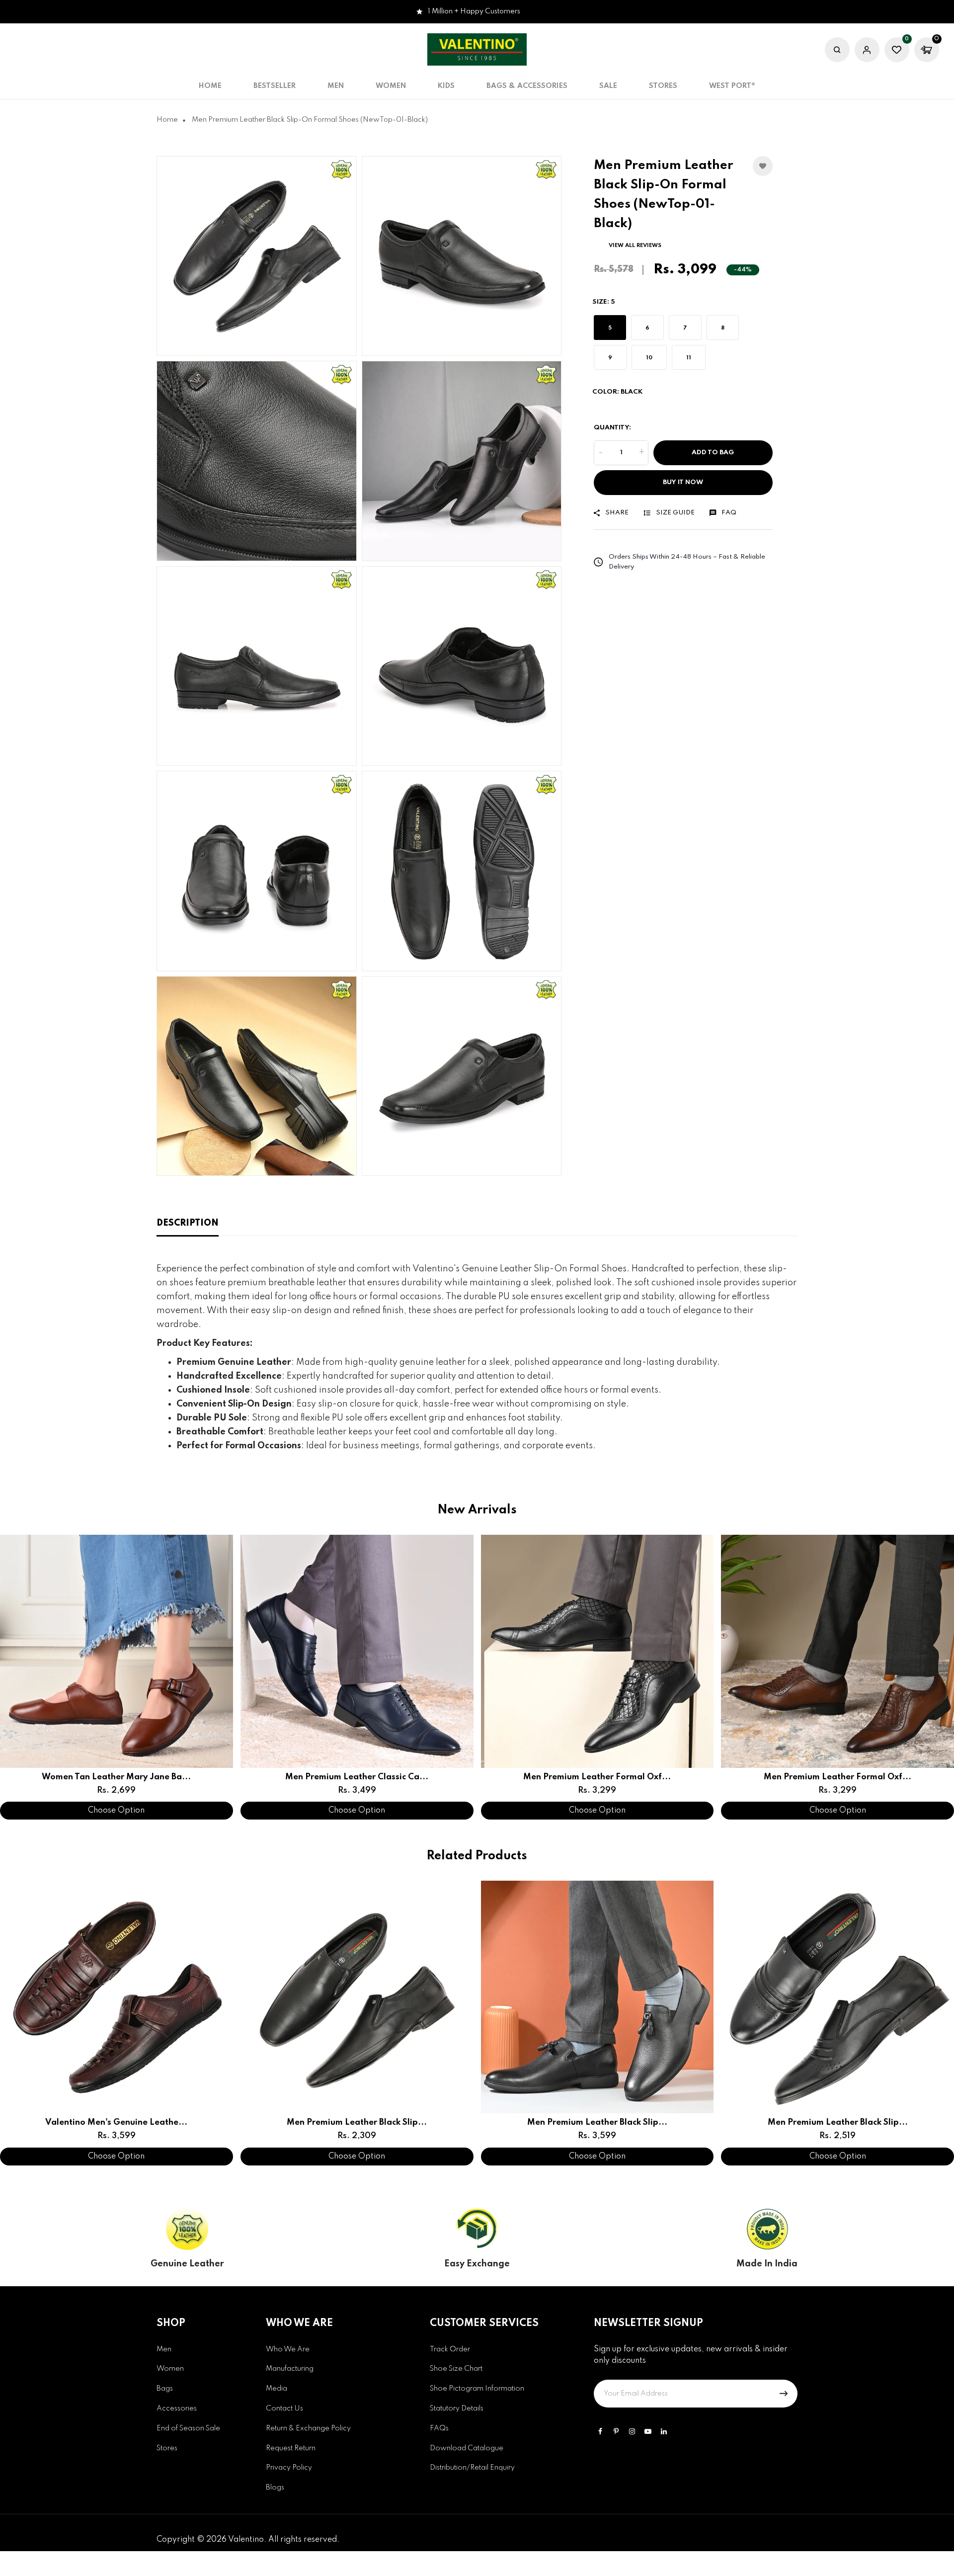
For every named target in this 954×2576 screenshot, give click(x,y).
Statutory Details (457, 2409)
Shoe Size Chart (456, 2369)
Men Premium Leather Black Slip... (357, 2122)
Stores (663, 86)
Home (210, 86)
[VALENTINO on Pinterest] (616, 2431)
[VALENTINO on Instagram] (632, 2431)
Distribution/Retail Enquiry (472, 2468)
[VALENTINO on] (664, 2431)
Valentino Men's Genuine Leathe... (116, 2122)
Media (277, 2389)
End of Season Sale (188, 2428)
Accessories (177, 2409)
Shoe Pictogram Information (477, 2389)
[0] (897, 51)
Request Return (291, 2448)
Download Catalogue (467, 2448)
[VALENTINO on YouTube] (648, 2431)
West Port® (732, 86)
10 (649, 358)
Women (170, 2369)
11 (689, 358)
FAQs (439, 2428)
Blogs (275, 2488)
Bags (165, 2389)
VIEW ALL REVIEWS (635, 245)
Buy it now (683, 482)
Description (188, 1223)
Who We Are (288, 2349)
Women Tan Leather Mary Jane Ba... (116, 1777)
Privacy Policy (289, 2468)
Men (164, 2349)
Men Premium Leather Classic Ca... (357, 1777)
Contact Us (284, 2409)
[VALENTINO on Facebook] (600, 2431)
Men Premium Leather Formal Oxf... (597, 1777)
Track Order (450, 2349)
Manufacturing (290, 2369)
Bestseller (275, 86)
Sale (608, 86)
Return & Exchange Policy (308, 2428)
